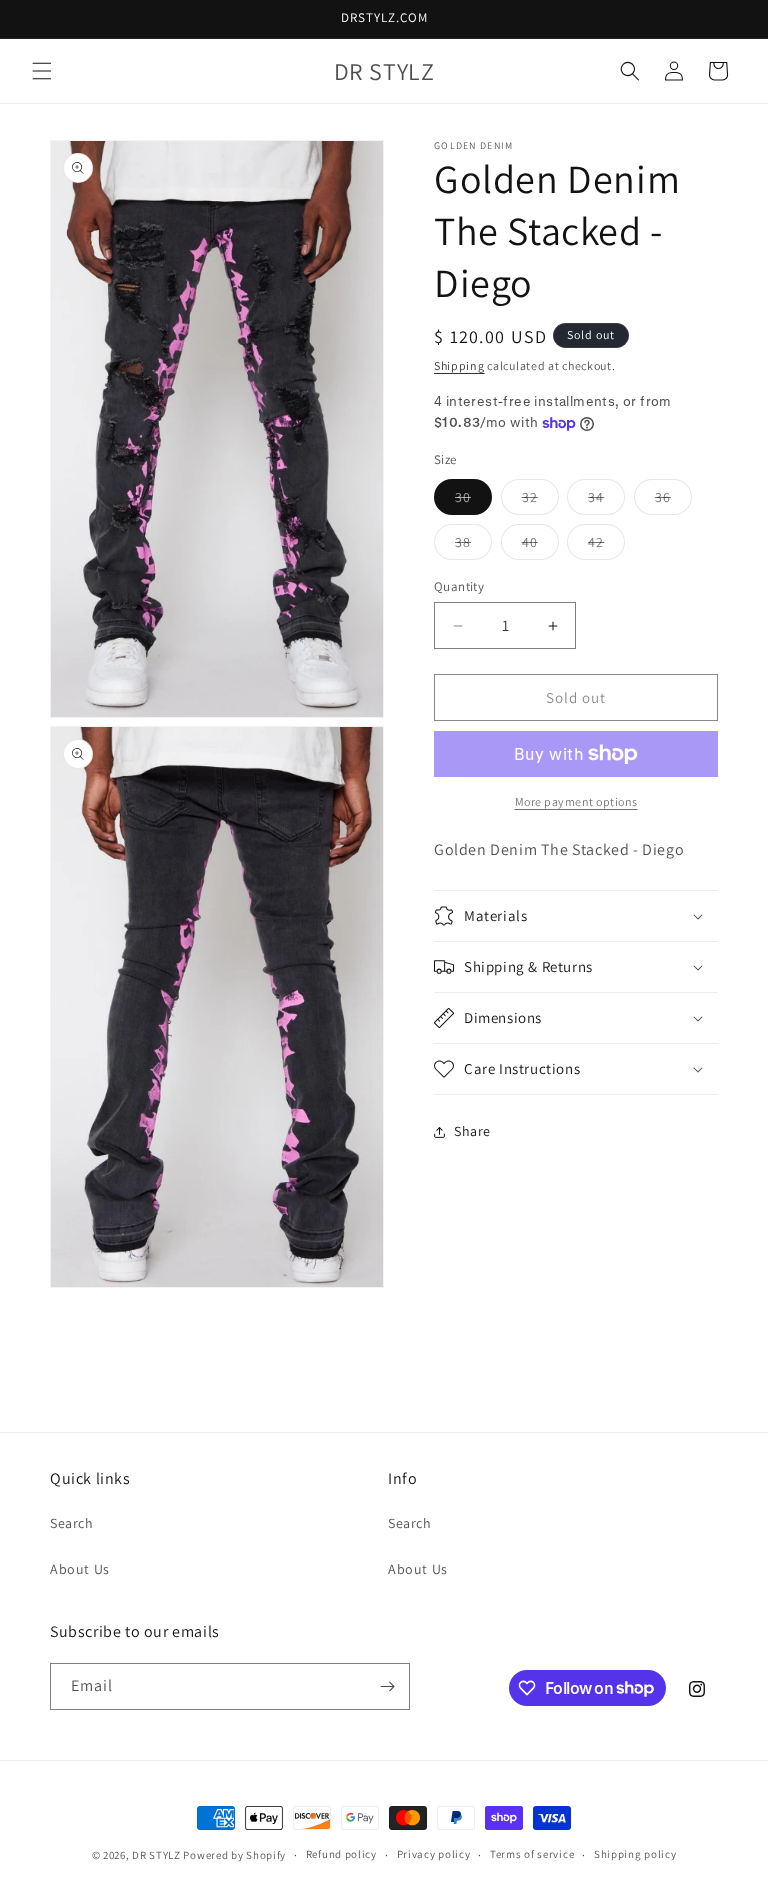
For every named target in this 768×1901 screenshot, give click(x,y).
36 (673, 501)
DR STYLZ (156, 1855)
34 (606, 501)
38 (473, 546)
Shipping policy (635, 1854)
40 (540, 546)
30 (473, 501)
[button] (42, 71)
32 (540, 501)
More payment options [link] (576, 801)
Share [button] (472, 1131)
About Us (80, 1569)
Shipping (459, 365)
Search (72, 1523)
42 (606, 546)
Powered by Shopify (234, 1855)
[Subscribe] (387, 1686)
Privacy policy (434, 1854)
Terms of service (532, 1854)
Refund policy (341, 1854)
